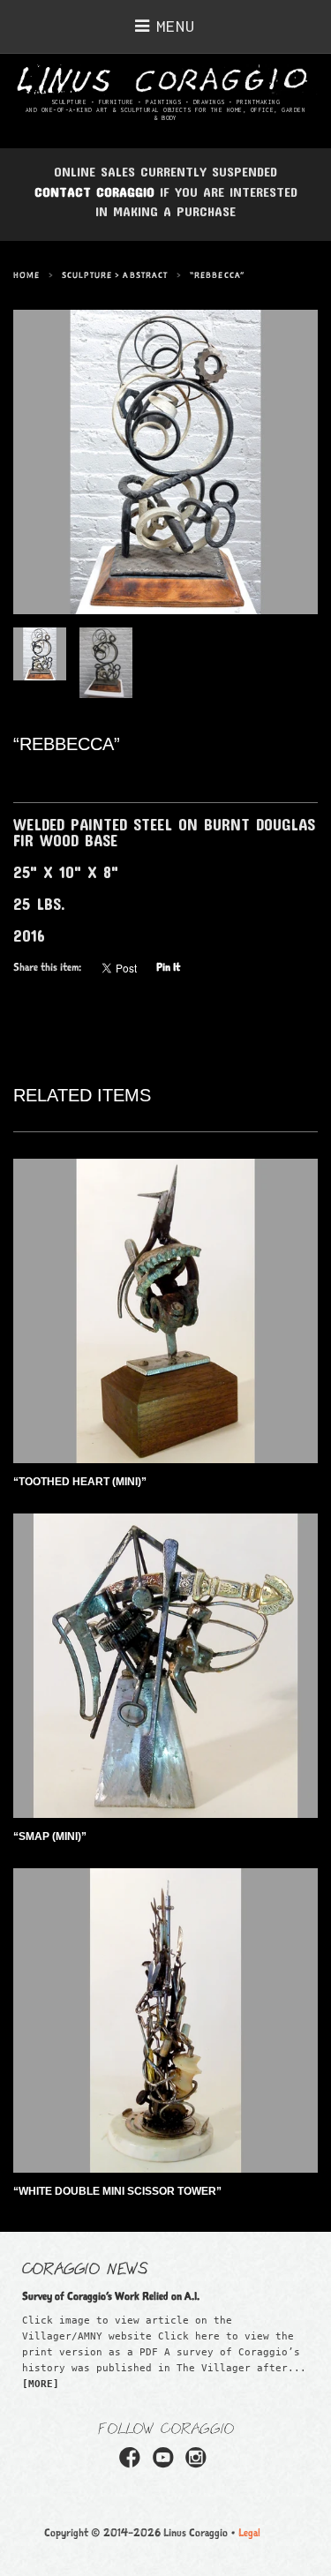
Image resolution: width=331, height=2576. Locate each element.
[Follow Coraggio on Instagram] (199, 2463)
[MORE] (41, 2384)
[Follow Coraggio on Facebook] (132, 2463)
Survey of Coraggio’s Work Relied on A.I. (111, 2296)
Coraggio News (85, 2267)
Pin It (168, 967)
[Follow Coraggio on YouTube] (166, 2463)
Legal (249, 2532)
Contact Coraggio (94, 192)
